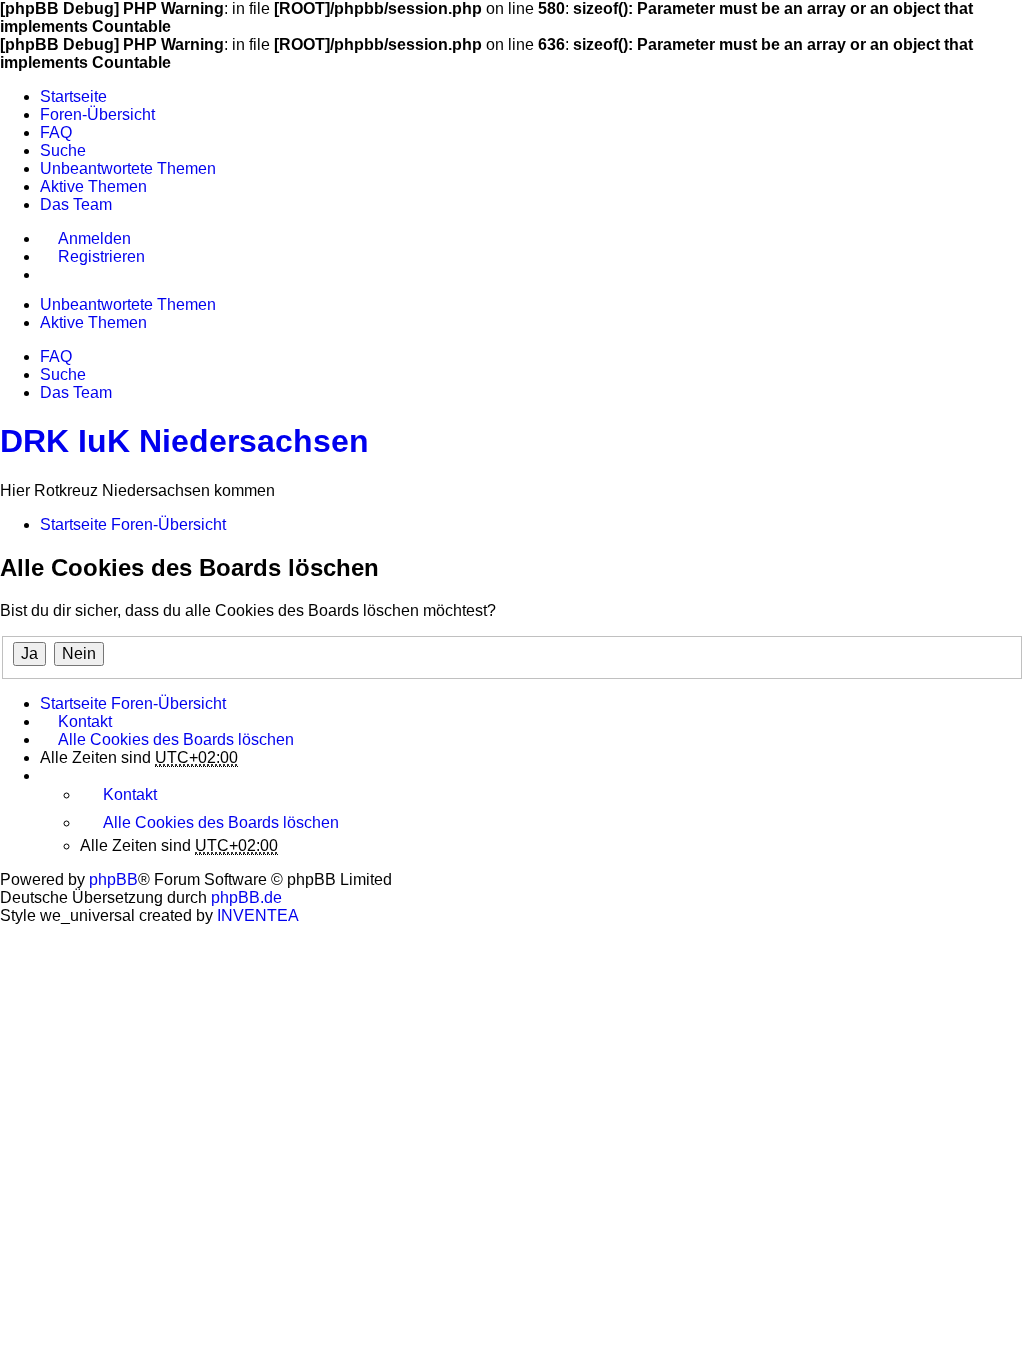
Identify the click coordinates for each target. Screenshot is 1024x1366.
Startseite (73, 703)
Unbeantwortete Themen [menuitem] (128, 168)
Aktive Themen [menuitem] (93, 186)
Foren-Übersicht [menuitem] (97, 114)
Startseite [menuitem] (73, 96)
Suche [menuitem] (63, 150)
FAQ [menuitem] (56, 132)
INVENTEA (258, 915)
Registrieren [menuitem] (101, 256)
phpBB (113, 879)
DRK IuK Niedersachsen (184, 441)
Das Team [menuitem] (76, 204)
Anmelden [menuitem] (94, 238)
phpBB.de (246, 897)
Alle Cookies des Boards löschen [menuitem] (176, 739)
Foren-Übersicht (168, 703)
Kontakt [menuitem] (85, 721)
